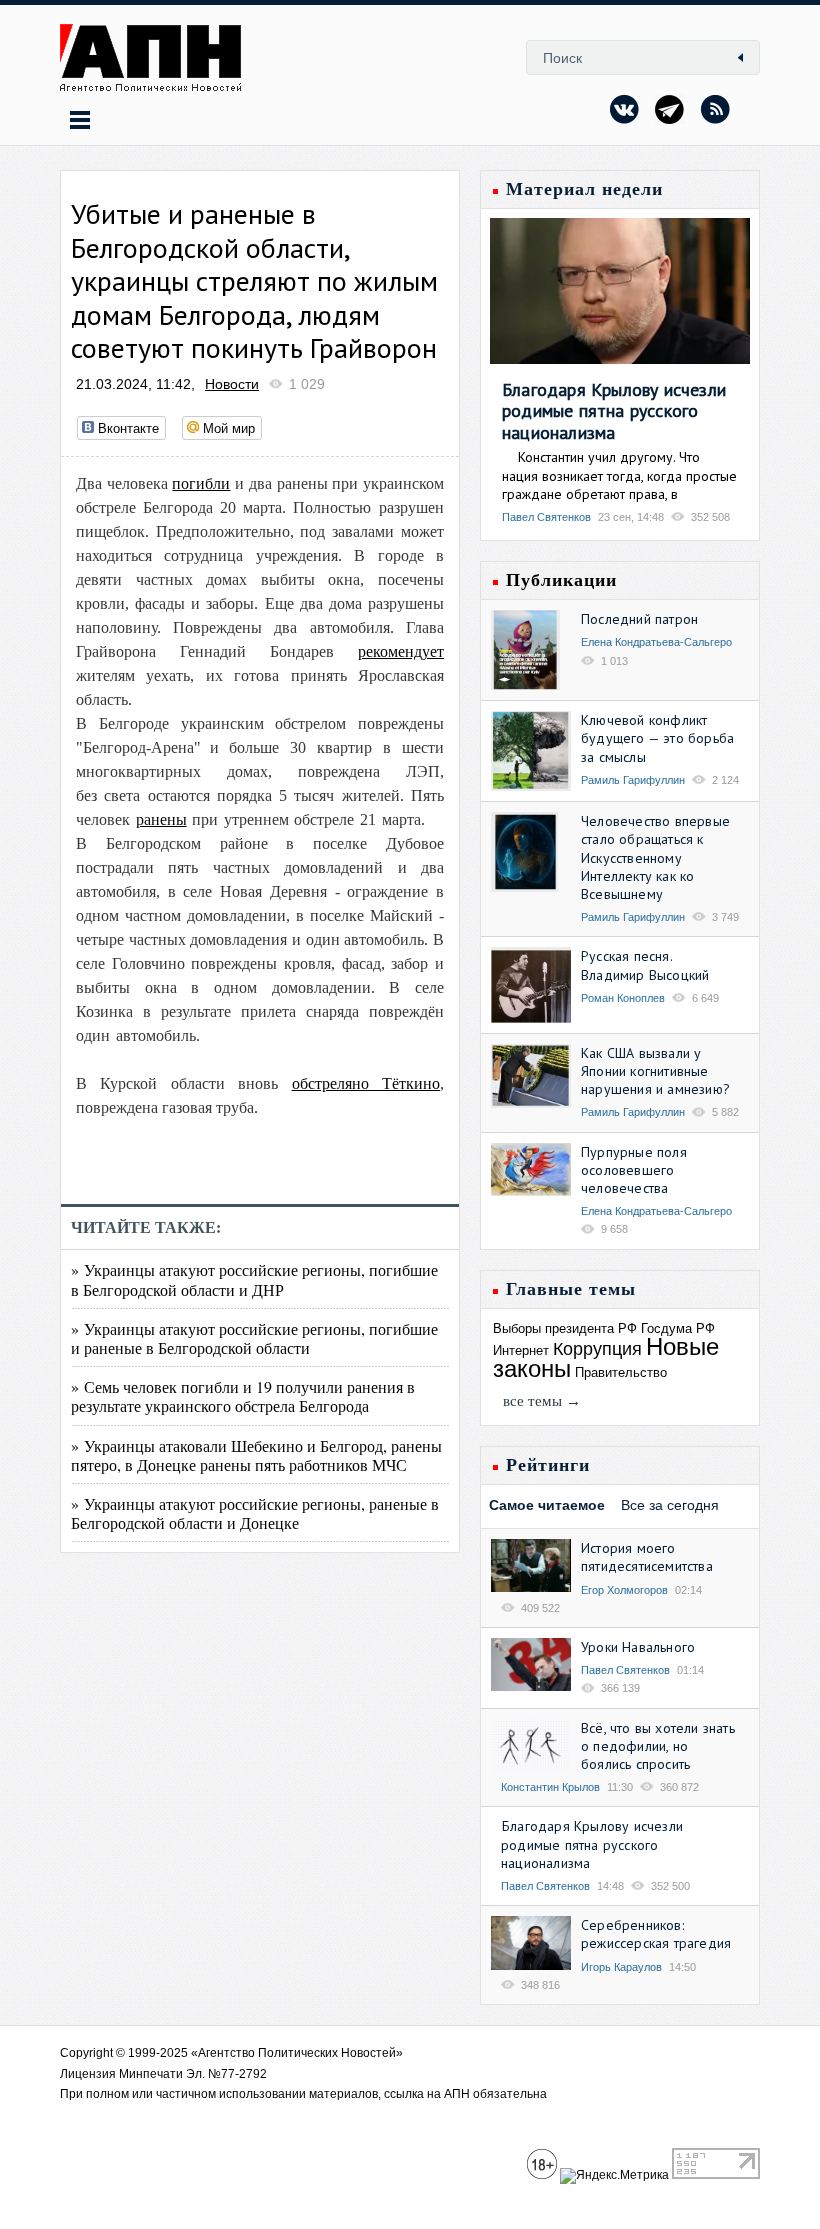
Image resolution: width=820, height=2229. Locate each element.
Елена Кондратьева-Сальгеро (656, 642)
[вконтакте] (625, 109)
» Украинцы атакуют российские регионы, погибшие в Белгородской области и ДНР (254, 1279)
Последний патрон (639, 619)
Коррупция (597, 1349)
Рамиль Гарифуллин (633, 780)
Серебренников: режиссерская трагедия (656, 1934)
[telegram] (670, 109)
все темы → (542, 1401)
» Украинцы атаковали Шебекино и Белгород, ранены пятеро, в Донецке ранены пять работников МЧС (256, 1455)
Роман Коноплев (623, 998)
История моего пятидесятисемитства (647, 1557)
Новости (232, 384)
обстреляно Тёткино (366, 1083)
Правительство (621, 1372)
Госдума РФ (678, 1328)
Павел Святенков (546, 517)
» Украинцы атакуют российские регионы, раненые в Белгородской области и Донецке (255, 1513)
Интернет (521, 1350)
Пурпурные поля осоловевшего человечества (634, 1170)
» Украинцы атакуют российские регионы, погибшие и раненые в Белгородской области (254, 1338)
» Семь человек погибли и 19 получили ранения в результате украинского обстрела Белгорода (243, 1396)
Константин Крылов (550, 1787)
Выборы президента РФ (565, 1328)
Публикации (561, 580)
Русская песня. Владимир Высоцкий (645, 965)
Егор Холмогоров (624, 1590)
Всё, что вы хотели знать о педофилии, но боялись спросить (658, 1746)
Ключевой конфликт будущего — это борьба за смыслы (657, 738)
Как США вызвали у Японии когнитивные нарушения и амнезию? (655, 1071)
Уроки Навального (638, 1647)
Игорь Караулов (621, 1967)
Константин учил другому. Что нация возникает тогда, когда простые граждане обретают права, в (619, 475)
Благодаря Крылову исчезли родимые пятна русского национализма (614, 411)
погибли (201, 483)
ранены (161, 819)
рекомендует (401, 651)
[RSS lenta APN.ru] (715, 109)
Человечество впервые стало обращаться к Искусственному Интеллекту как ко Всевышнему (655, 857)
